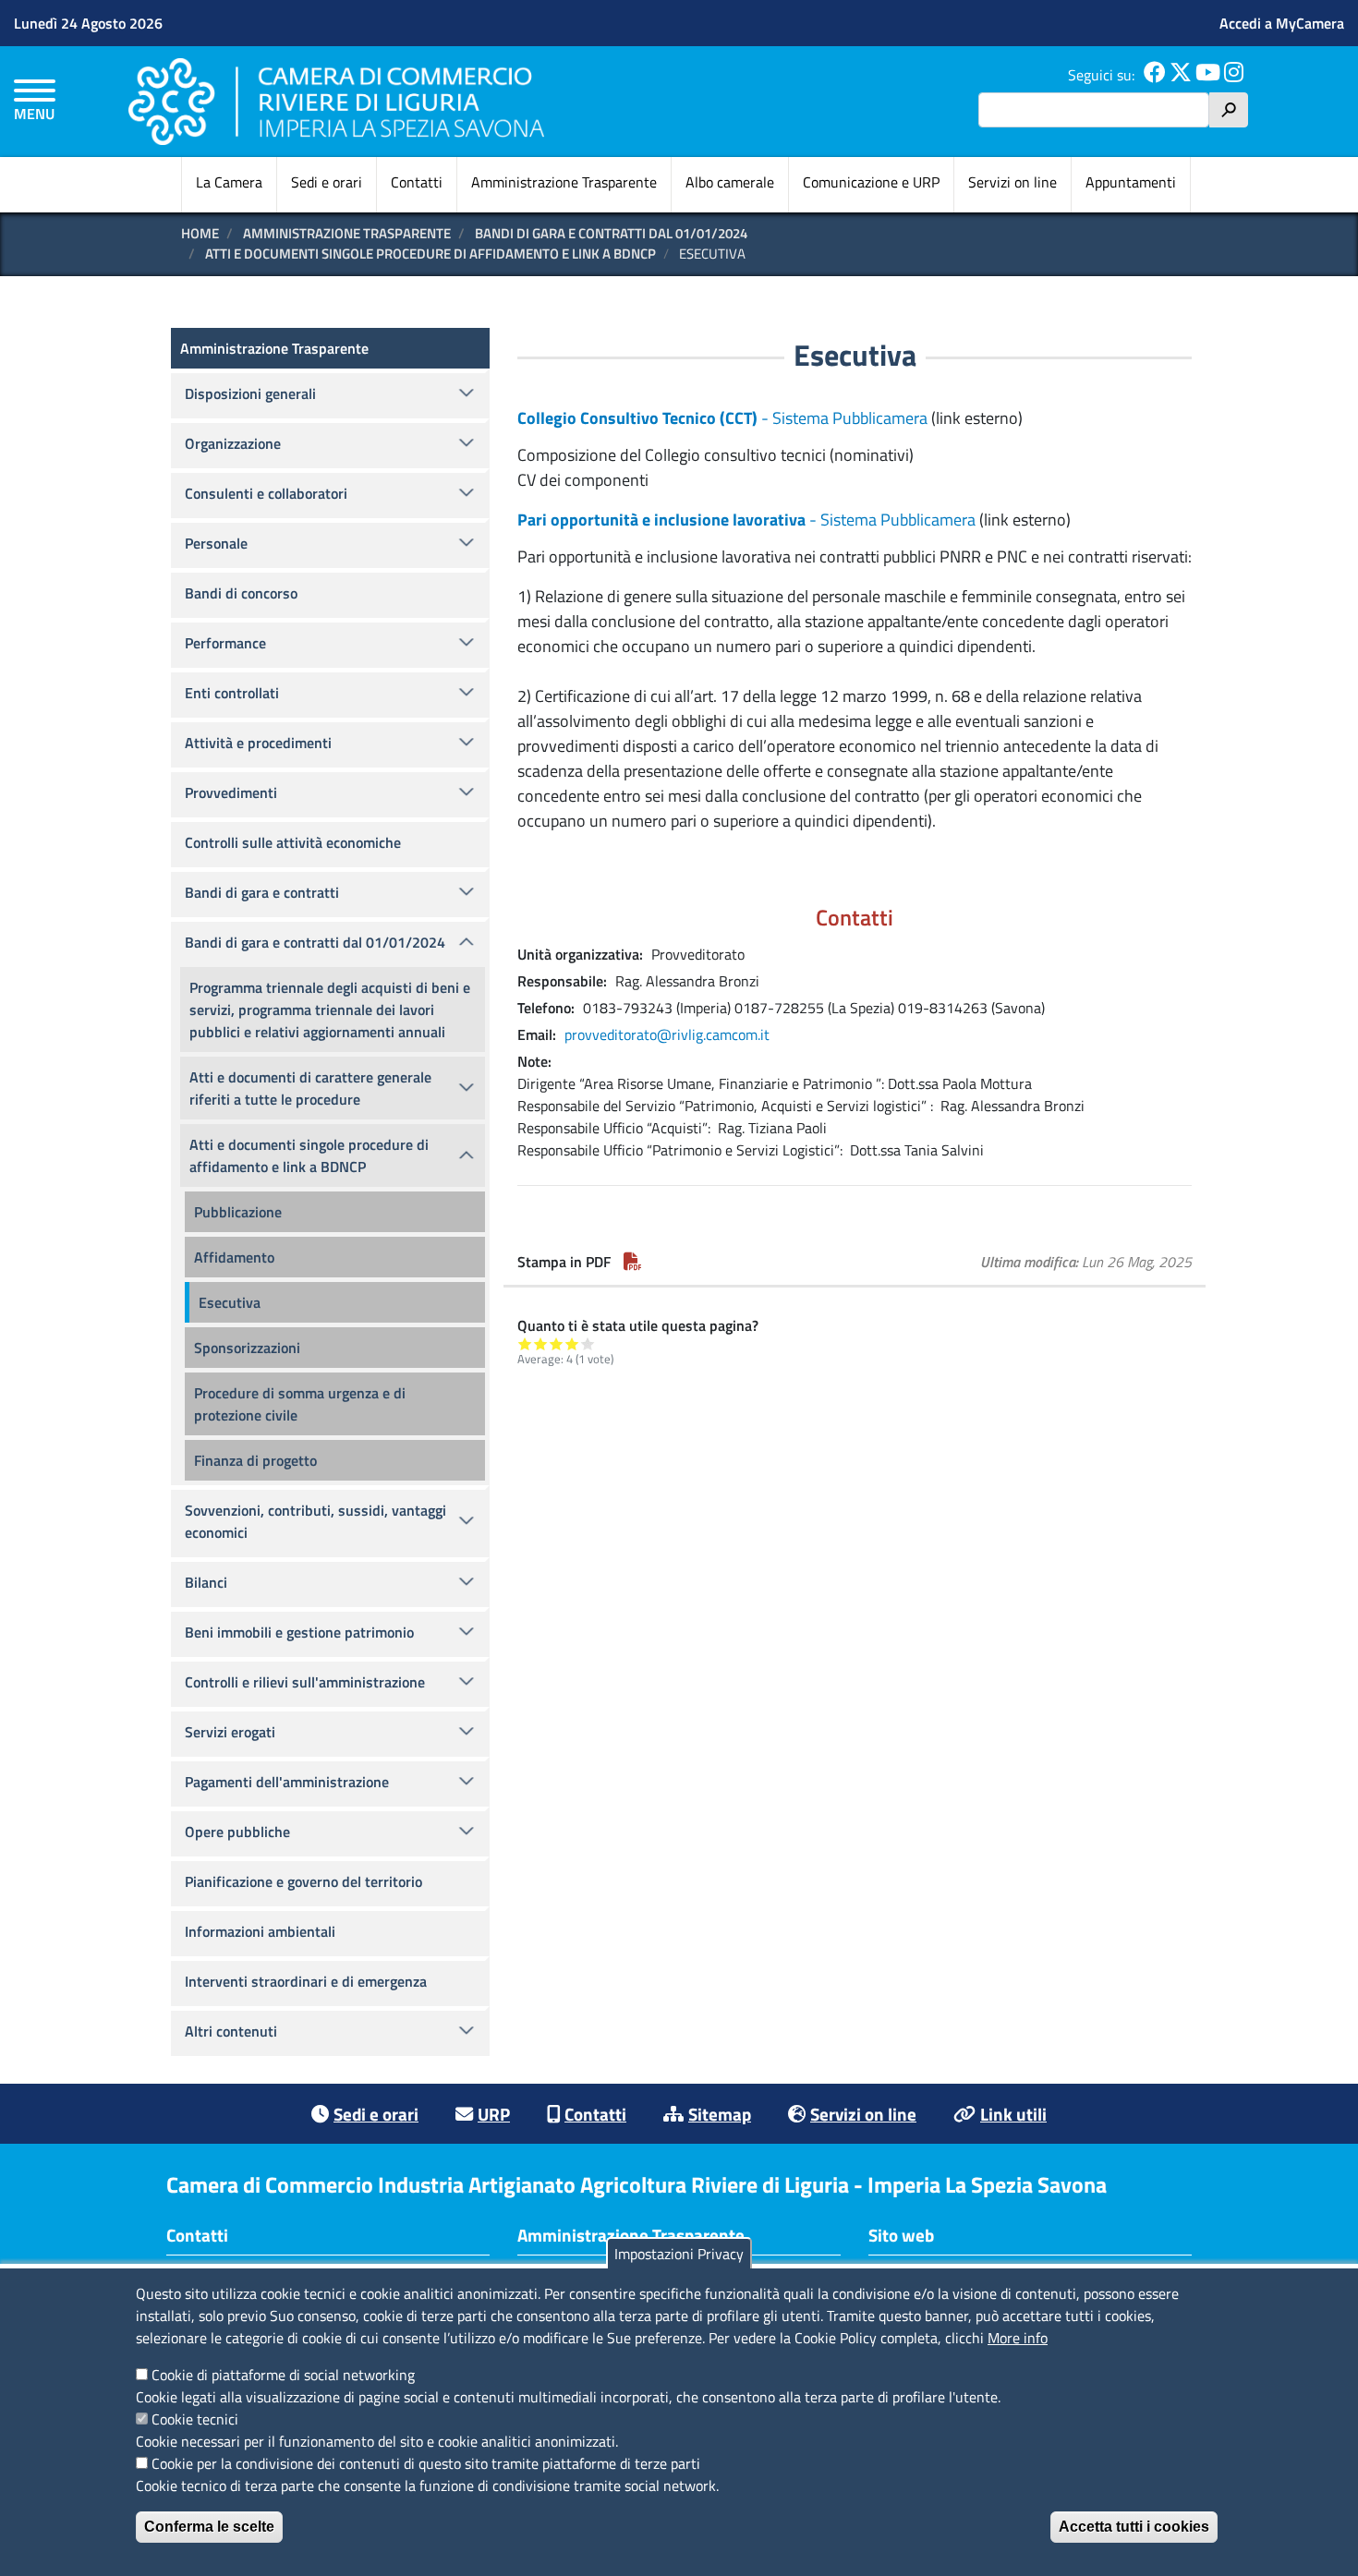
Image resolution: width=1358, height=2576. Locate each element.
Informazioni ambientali (260, 1931)
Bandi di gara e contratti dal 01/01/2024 (611, 233)
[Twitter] (1181, 75)
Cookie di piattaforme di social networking (283, 2375)
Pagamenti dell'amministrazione (287, 1782)
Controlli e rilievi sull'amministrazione (305, 1682)
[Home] (336, 101)
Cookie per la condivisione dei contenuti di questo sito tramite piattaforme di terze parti (426, 2463)
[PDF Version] (633, 1262)
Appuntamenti (1131, 182)
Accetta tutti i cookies (1134, 2527)
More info (1018, 2338)
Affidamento (234, 1257)
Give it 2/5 (541, 1343)
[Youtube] (1208, 75)
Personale (216, 543)
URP (494, 2114)
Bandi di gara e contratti (262, 892)
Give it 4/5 (572, 1343)
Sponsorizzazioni (247, 1348)
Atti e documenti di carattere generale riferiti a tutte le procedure (310, 1088)
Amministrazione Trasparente (564, 182)
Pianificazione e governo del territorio (303, 1881)
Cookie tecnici (195, 2419)
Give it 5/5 (588, 1343)
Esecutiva (230, 1302)
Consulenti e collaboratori (266, 493)
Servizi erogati (230, 1732)
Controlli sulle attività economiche (293, 842)
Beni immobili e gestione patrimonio (299, 1632)
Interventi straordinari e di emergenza (306, 1981)
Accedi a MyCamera (1282, 23)
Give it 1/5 (525, 1343)
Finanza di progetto (255, 1460)
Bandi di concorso (241, 593)
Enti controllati (232, 693)
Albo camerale (730, 182)
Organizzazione (233, 443)
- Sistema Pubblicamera (722, 418)
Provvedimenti (231, 792)
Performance (225, 643)
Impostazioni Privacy (679, 2254)
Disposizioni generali (250, 393)
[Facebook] (1155, 75)
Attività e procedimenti (258, 743)
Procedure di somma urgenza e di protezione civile (300, 1404)
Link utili (1013, 2114)
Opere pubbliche (237, 1832)
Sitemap (720, 2114)
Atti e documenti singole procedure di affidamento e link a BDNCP (430, 254)
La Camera (229, 182)
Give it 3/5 (557, 1343)
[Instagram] (1234, 75)
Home (200, 233)
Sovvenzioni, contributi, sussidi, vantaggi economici (315, 1521)
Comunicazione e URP (871, 182)
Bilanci (206, 1582)
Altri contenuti (231, 2031)
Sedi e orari (327, 182)
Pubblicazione (238, 1212)
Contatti (417, 182)
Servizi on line (1012, 182)
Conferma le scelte (209, 2527)
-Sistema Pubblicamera (746, 520)
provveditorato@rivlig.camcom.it (667, 1034)
